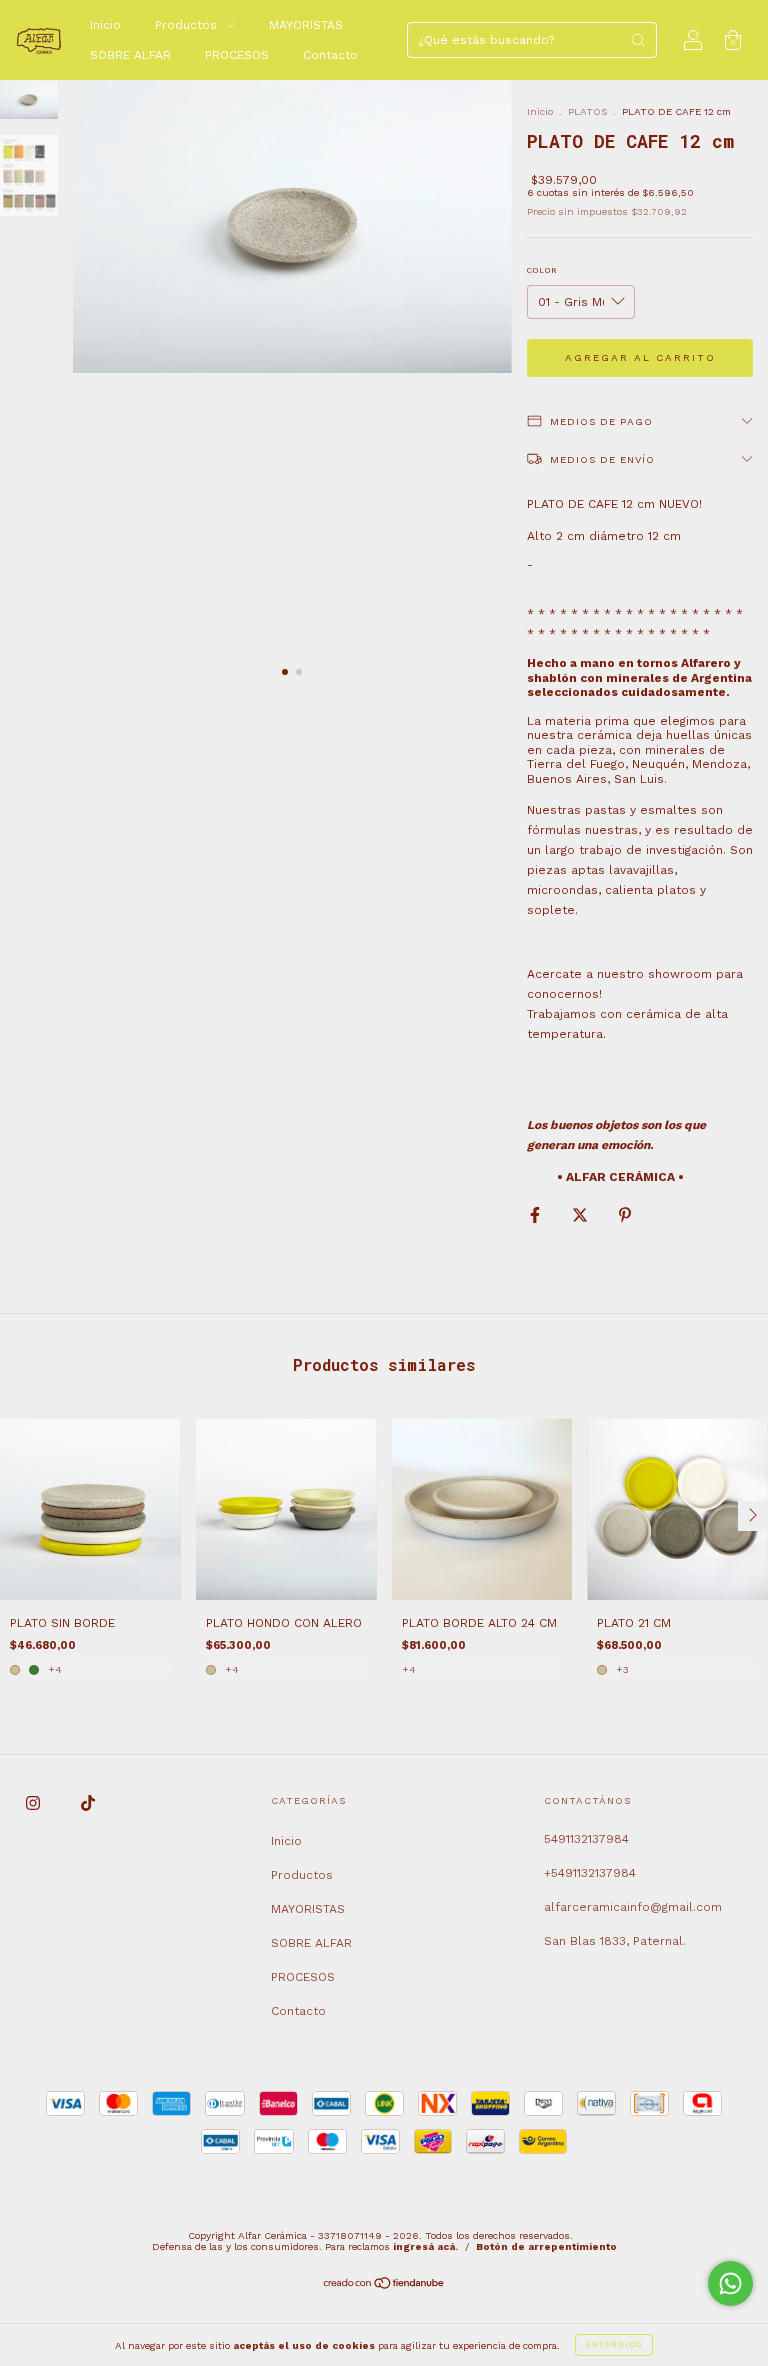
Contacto (330, 55)
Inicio (105, 25)
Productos (188, 25)
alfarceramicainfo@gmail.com (633, 1907)
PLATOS (587, 111)
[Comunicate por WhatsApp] (730, 2283)
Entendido (614, 2344)
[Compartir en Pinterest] (625, 1215)
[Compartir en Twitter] (582, 1215)
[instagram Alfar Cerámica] (35, 1803)
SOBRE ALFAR (130, 55)
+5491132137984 (590, 1873)
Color (542, 270)
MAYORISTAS (306, 25)
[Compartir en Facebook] (537, 1215)
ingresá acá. (425, 2246)
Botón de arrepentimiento (546, 2246)
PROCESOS (237, 55)
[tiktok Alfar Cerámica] (88, 1803)
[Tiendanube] (384, 2286)
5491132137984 (586, 1839)
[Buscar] (638, 40)
